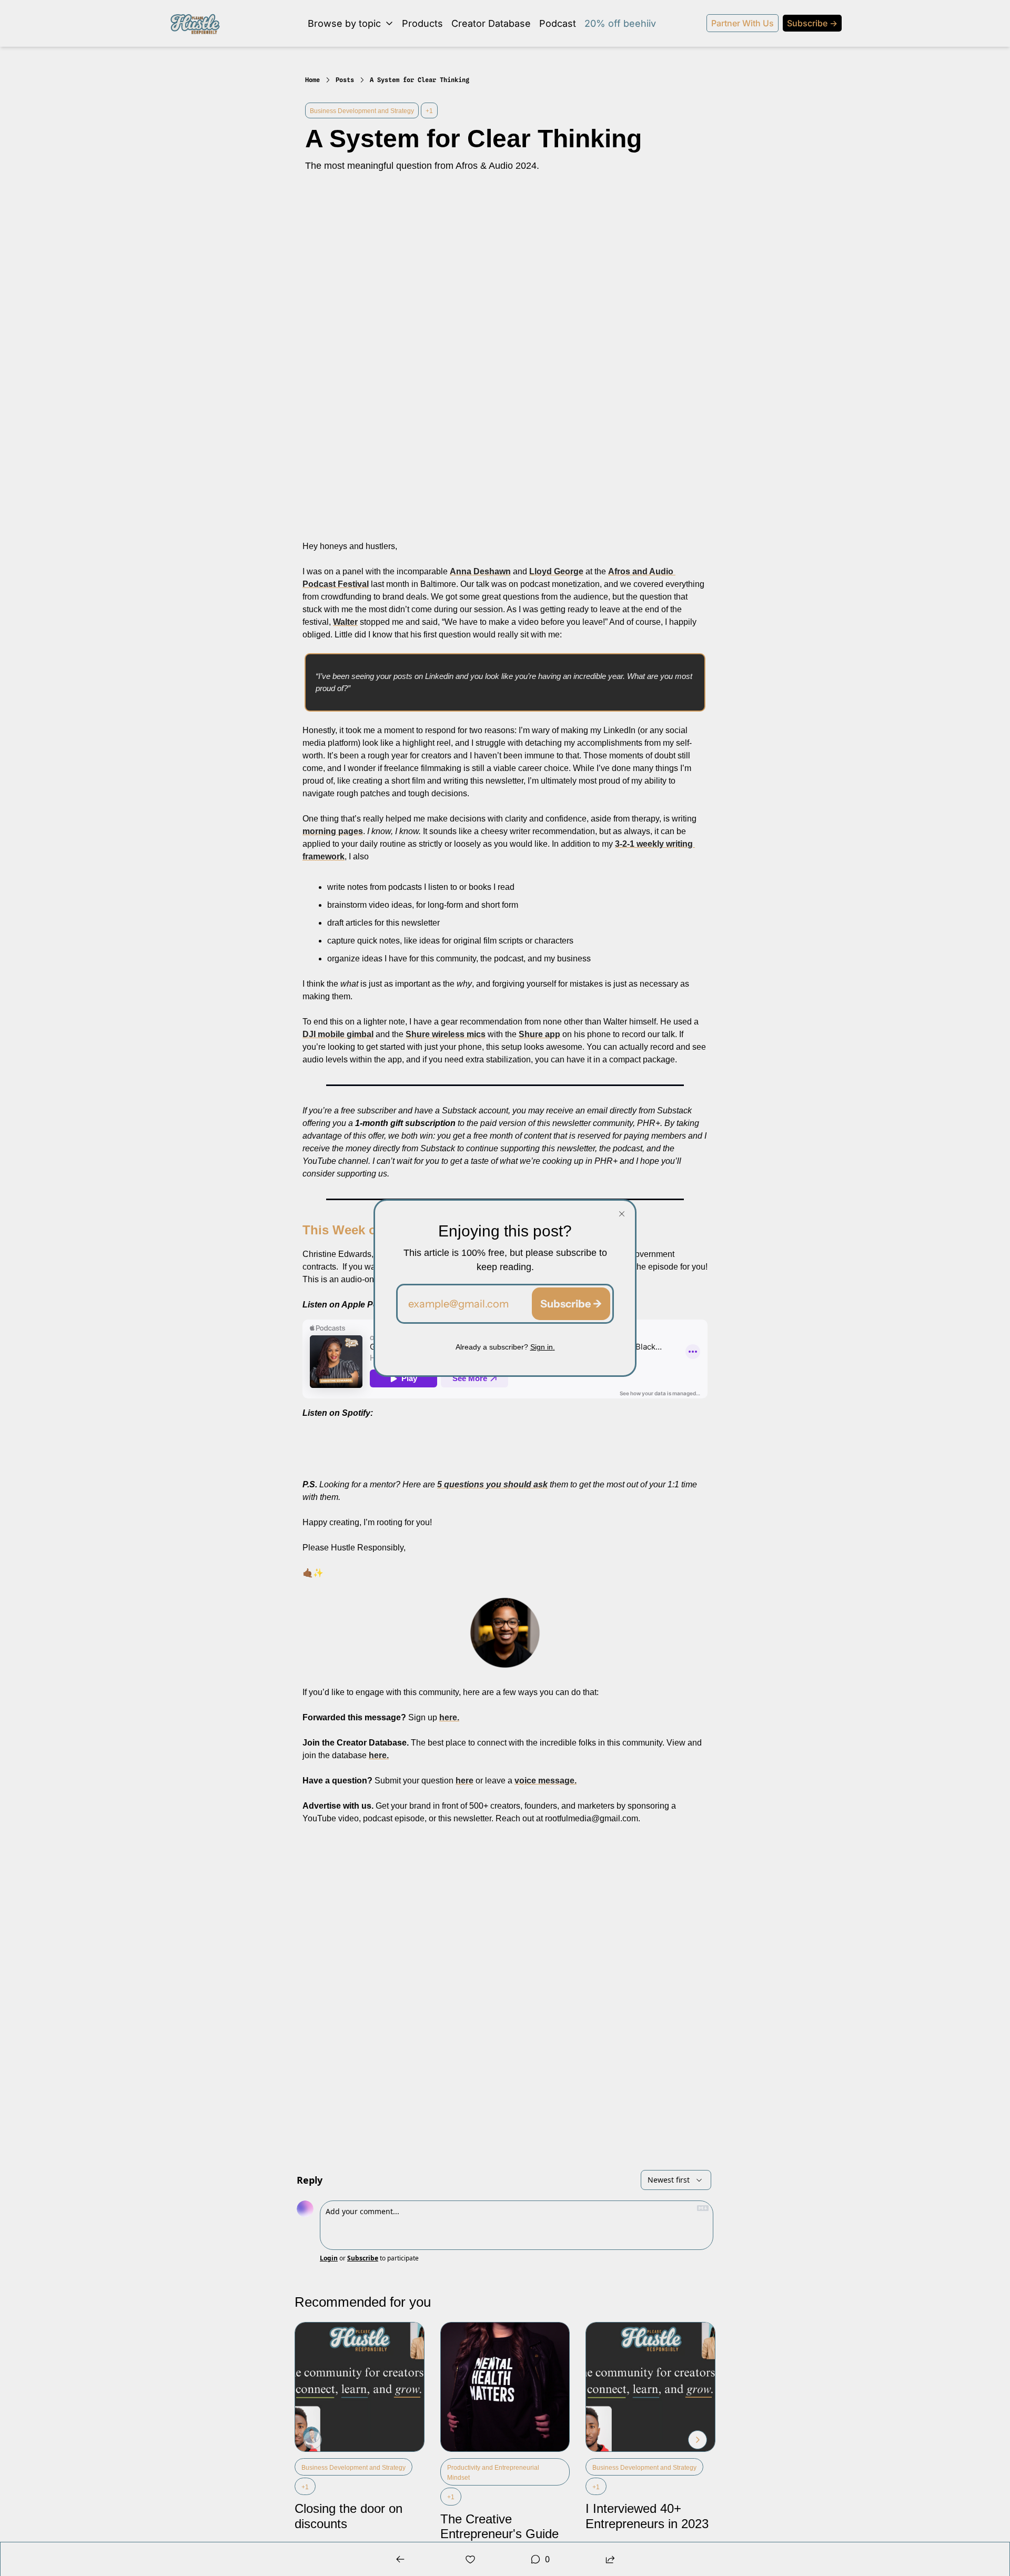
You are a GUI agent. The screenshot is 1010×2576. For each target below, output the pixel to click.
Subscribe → (571, 1304)
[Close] (622, 1214)
